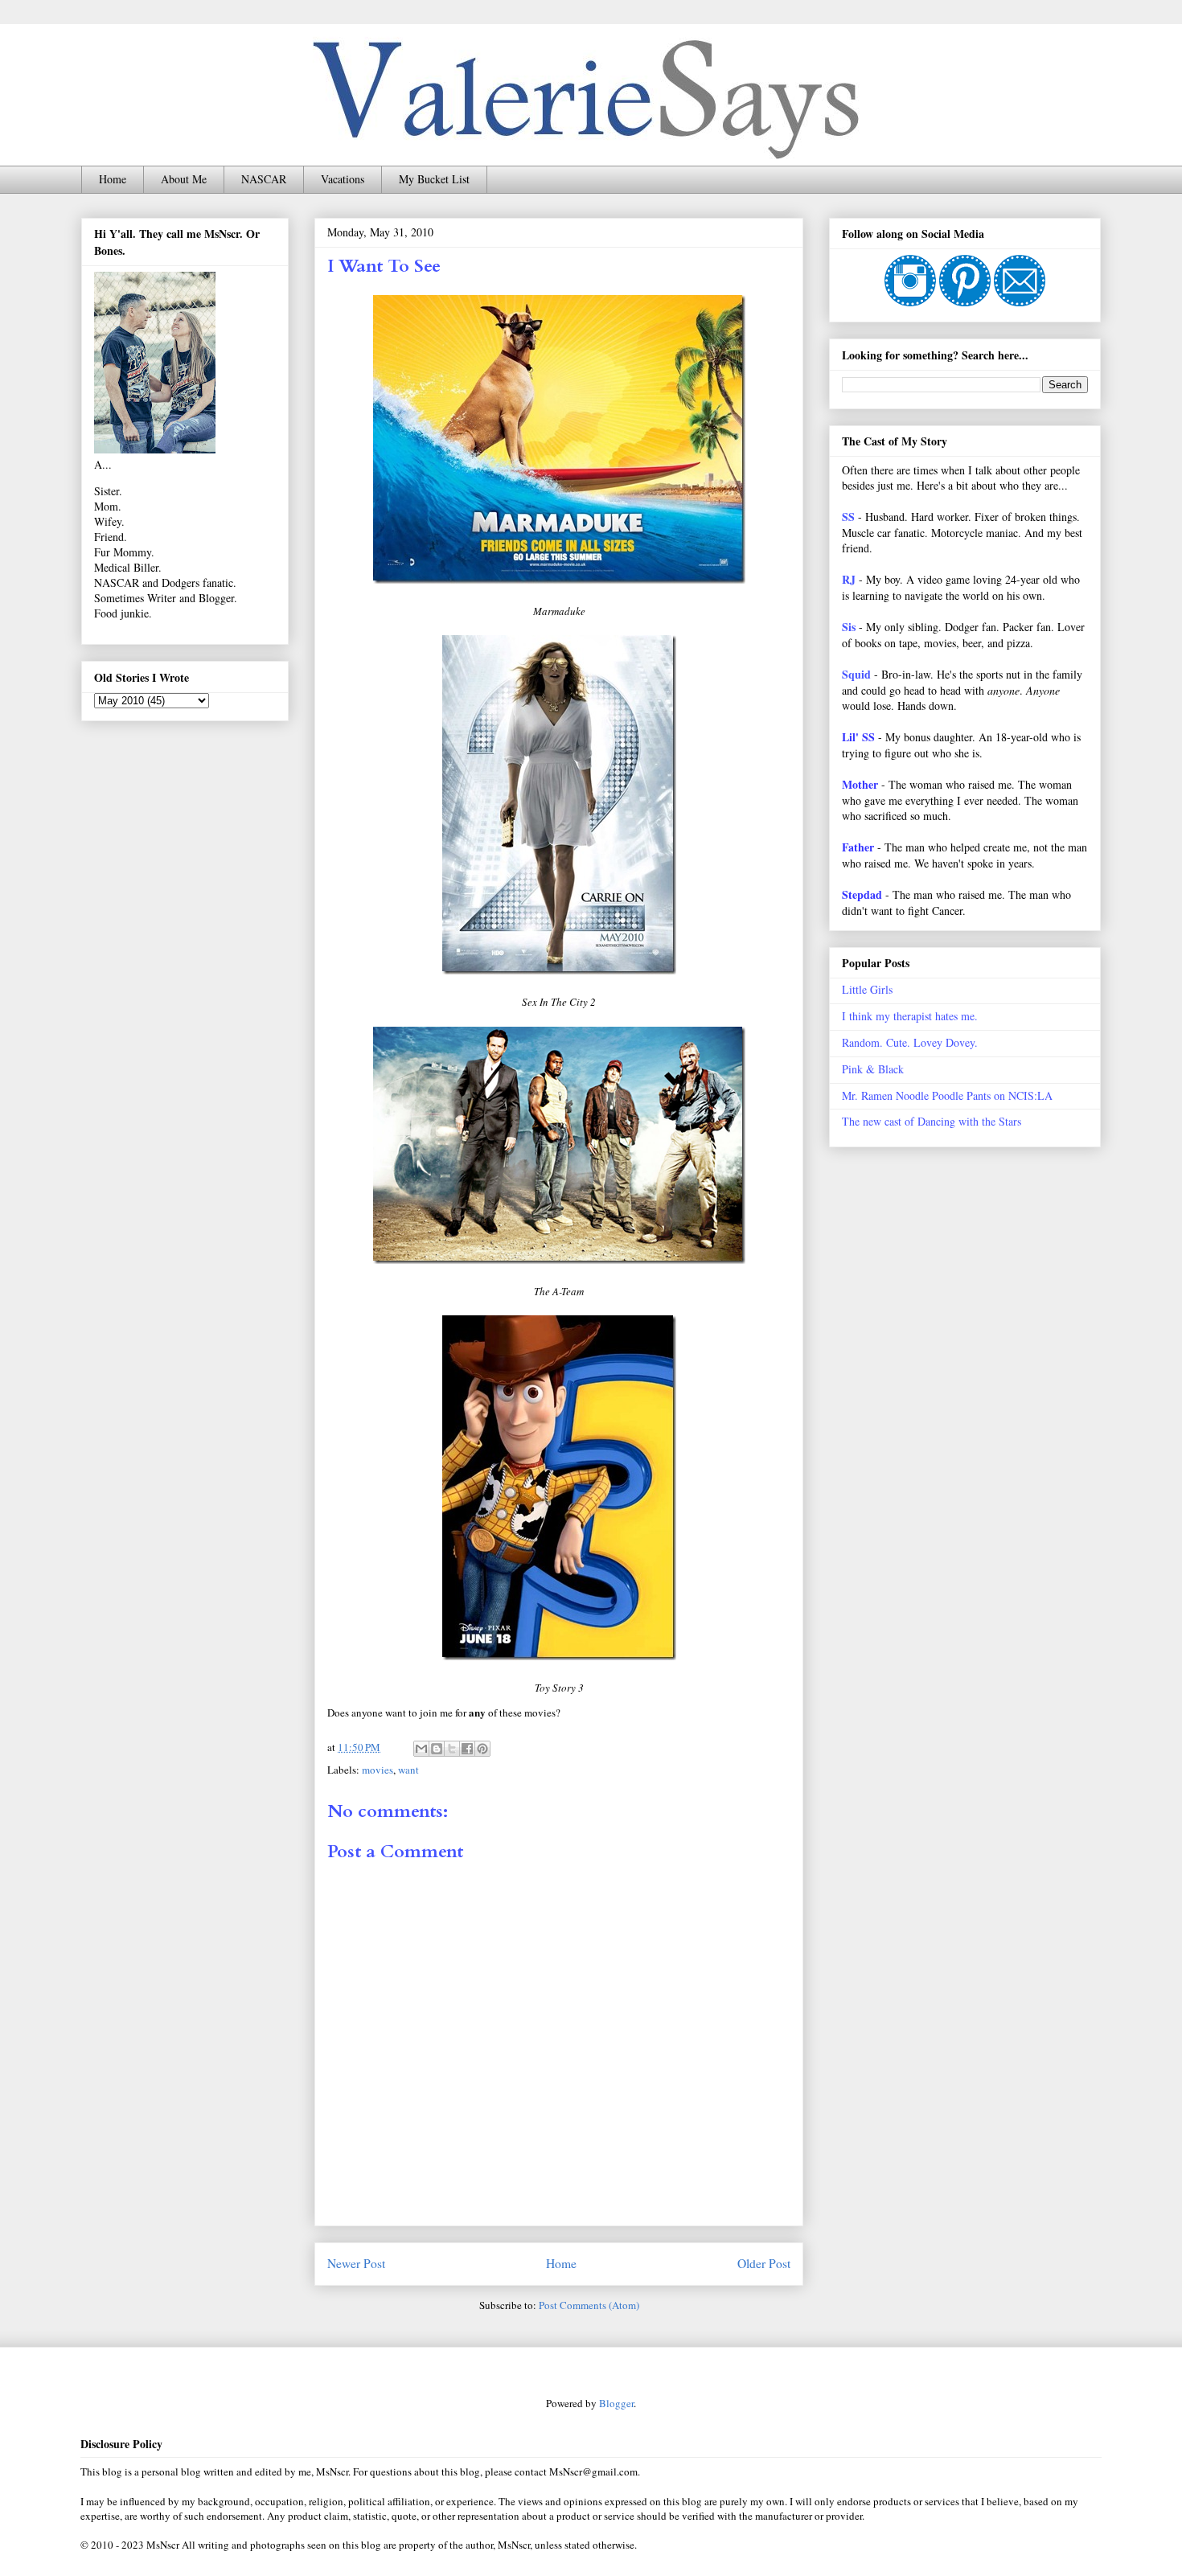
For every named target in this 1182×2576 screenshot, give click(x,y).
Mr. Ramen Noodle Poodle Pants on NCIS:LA (947, 1095)
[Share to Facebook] (467, 1749)
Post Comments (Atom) (589, 2305)
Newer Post (356, 2263)
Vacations (343, 179)
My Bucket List (434, 179)
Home (113, 179)
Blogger (616, 2403)
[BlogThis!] (437, 1749)
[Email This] (421, 1749)
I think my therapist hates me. (910, 1016)
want (408, 1770)
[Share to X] (452, 1749)
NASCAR (264, 179)
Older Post (764, 2263)
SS (848, 517)
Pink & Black (873, 1069)
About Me (184, 179)
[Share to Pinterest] (482, 1749)
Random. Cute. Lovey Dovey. (910, 1042)
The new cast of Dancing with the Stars (932, 1121)
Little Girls (867, 989)
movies (378, 1770)
